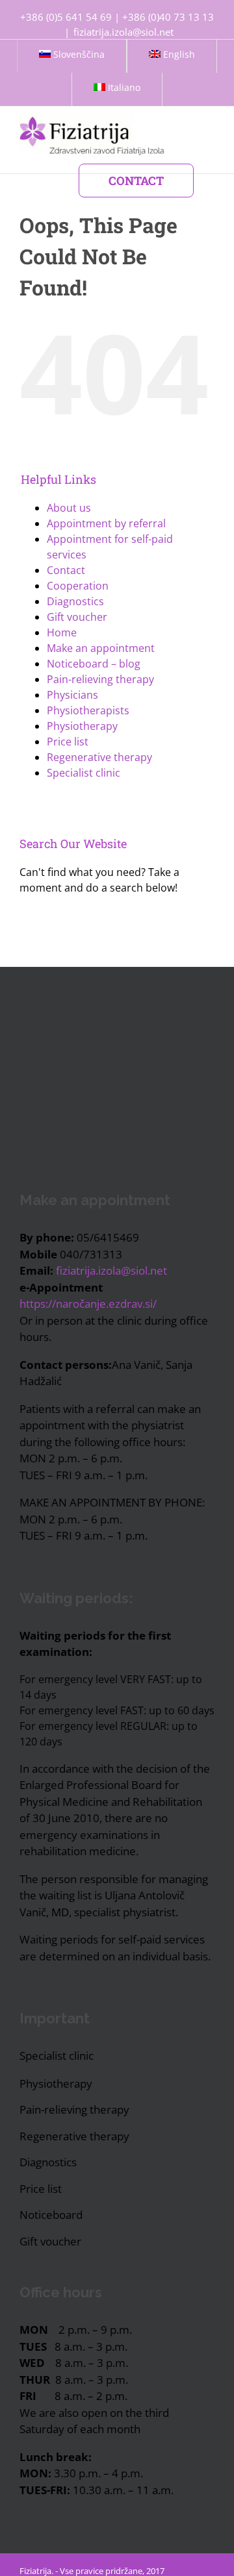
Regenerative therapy (99, 757)
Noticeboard (51, 2215)
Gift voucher (77, 617)
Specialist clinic (84, 773)
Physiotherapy (82, 726)
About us (69, 508)
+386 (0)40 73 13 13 (168, 17)
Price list (68, 742)
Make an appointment (101, 648)
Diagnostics (75, 601)
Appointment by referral (106, 523)
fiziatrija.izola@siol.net (123, 32)
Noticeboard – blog (94, 664)
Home (62, 632)
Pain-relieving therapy (100, 679)
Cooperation (78, 586)
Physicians (72, 695)
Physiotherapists (88, 710)
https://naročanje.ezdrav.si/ (88, 1304)
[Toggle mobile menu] (209, 113)
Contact (66, 570)
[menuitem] (72, 56)
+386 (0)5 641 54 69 (66, 17)
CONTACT (136, 181)
